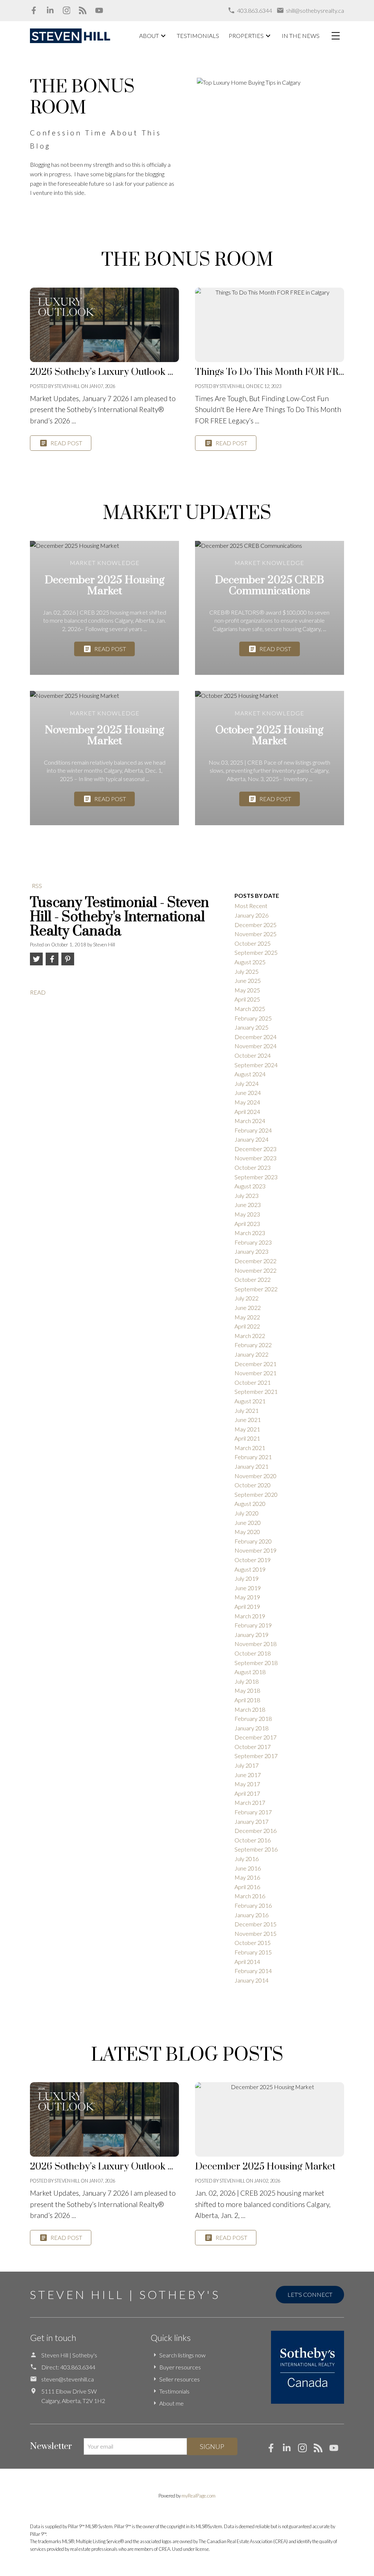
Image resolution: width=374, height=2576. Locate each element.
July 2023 (247, 1195)
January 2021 (251, 1466)
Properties (246, 36)
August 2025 (250, 962)
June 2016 (248, 1868)
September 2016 (256, 1849)
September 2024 (256, 1065)
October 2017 (253, 1747)
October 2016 (253, 1840)
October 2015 (253, 1943)
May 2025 (247, 990)
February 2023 (253, 1242)
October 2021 (253, 1382)
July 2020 (247, 1513)
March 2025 (250, 1009)
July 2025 (247, 971)
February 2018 (253, 1718)
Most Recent (251, 906)
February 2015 (253, 1952)
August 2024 (250, 1074)
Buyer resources (180, 2367)
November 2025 (255, 934)
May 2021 (247, 1429)
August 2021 (250, 1401)
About (149, 36)
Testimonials (174, 2391)
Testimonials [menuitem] (198, 36)
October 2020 (253, 1485)
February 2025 (253, 1018)
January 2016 (251, 1915)
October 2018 (253, 1653)
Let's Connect (310, 2294)
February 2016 (253, 1905)
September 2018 (256, 1663)
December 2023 (255, 1149)
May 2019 (247, 1597)
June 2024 (248, 1093)
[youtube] (337, 2450)
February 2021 (253, 1457)
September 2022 (256, 1289)
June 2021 (248, 1420)
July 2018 (247, 1681)
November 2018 (255, 1644)
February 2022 (253, 1345)
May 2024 (247, 1102)
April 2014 (247, 1962)
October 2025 (253, 943)
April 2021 (247, 1438)
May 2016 (247, 1877)
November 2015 (255, 1933)
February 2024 (253, 1130)
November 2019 (255, 1550)
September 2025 (256, 952)
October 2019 (253, 1560)
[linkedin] (290, 2450)
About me (171, 2403)
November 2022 (255, 1270)
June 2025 (248, 981)
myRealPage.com (199, 2496)
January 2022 (251, 1354)
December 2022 (255, 1261)
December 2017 (255, 1737)
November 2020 (255, 1476)
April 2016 (247, 1887)
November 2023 (255, 1158)
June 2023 (248, 1205)
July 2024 (247, 1083)
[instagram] (306, 2450)
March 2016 (250, 1896)
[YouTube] (99, 10)
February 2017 (253, 1812)
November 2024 (255, 1046)
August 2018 (250, 1672)
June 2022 (248, 1308)
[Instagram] (67, 10)
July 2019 (247, 1578)
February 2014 (253, 1971)
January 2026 (251, 915)
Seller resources (180, 2379)
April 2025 (247, 999)
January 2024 (251, 1139)
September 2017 (256, 1756)
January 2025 (251, 1027)
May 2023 (247, 1214)
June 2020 (248, 1522)
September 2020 (256, 1494)
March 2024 (250, 1121)
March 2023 (250, 1233)
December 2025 (255, 925)
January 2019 (251, 1635)
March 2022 (250, 1336)
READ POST (66, 443)
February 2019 (253, 1625)
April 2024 (247, 1112)
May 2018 (247, 1690)
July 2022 (247, 1298)
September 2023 (256, 1177)
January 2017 (251, 1821)
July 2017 (247, 1765)
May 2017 (247, 1784)
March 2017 (250, 1802)
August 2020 (250, 1504)
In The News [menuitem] (301, 36)
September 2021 (256, 1391)
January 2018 (251, 1728)
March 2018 (250, 1709)
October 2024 (253, 1055)
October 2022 (253, 1279)
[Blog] (83, 10)
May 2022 (247, 1317)
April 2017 (247, 1793)
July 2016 (247, 1859)
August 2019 (250, 1569)
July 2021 (247, 1410)
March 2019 (250, 1616)
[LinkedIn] (50, 10)
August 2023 (250, 1186)
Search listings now (182, 2355)
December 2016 (255, 1831)
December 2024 (255, 1037)
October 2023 (253, 1167)
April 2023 (247, 1224)
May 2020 (247, 1532)
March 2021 (250, 1448)
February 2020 (253, 1541)
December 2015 (255, 1924)
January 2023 (251, 1251)
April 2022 (247, 1326)
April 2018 (247, 1700)
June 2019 (248, 1588)
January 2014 (251, 1980)
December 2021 (255, 1364)
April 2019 (247, 1606)
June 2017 (248, 1775)
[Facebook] (34, 10)
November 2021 (255, 1373)
